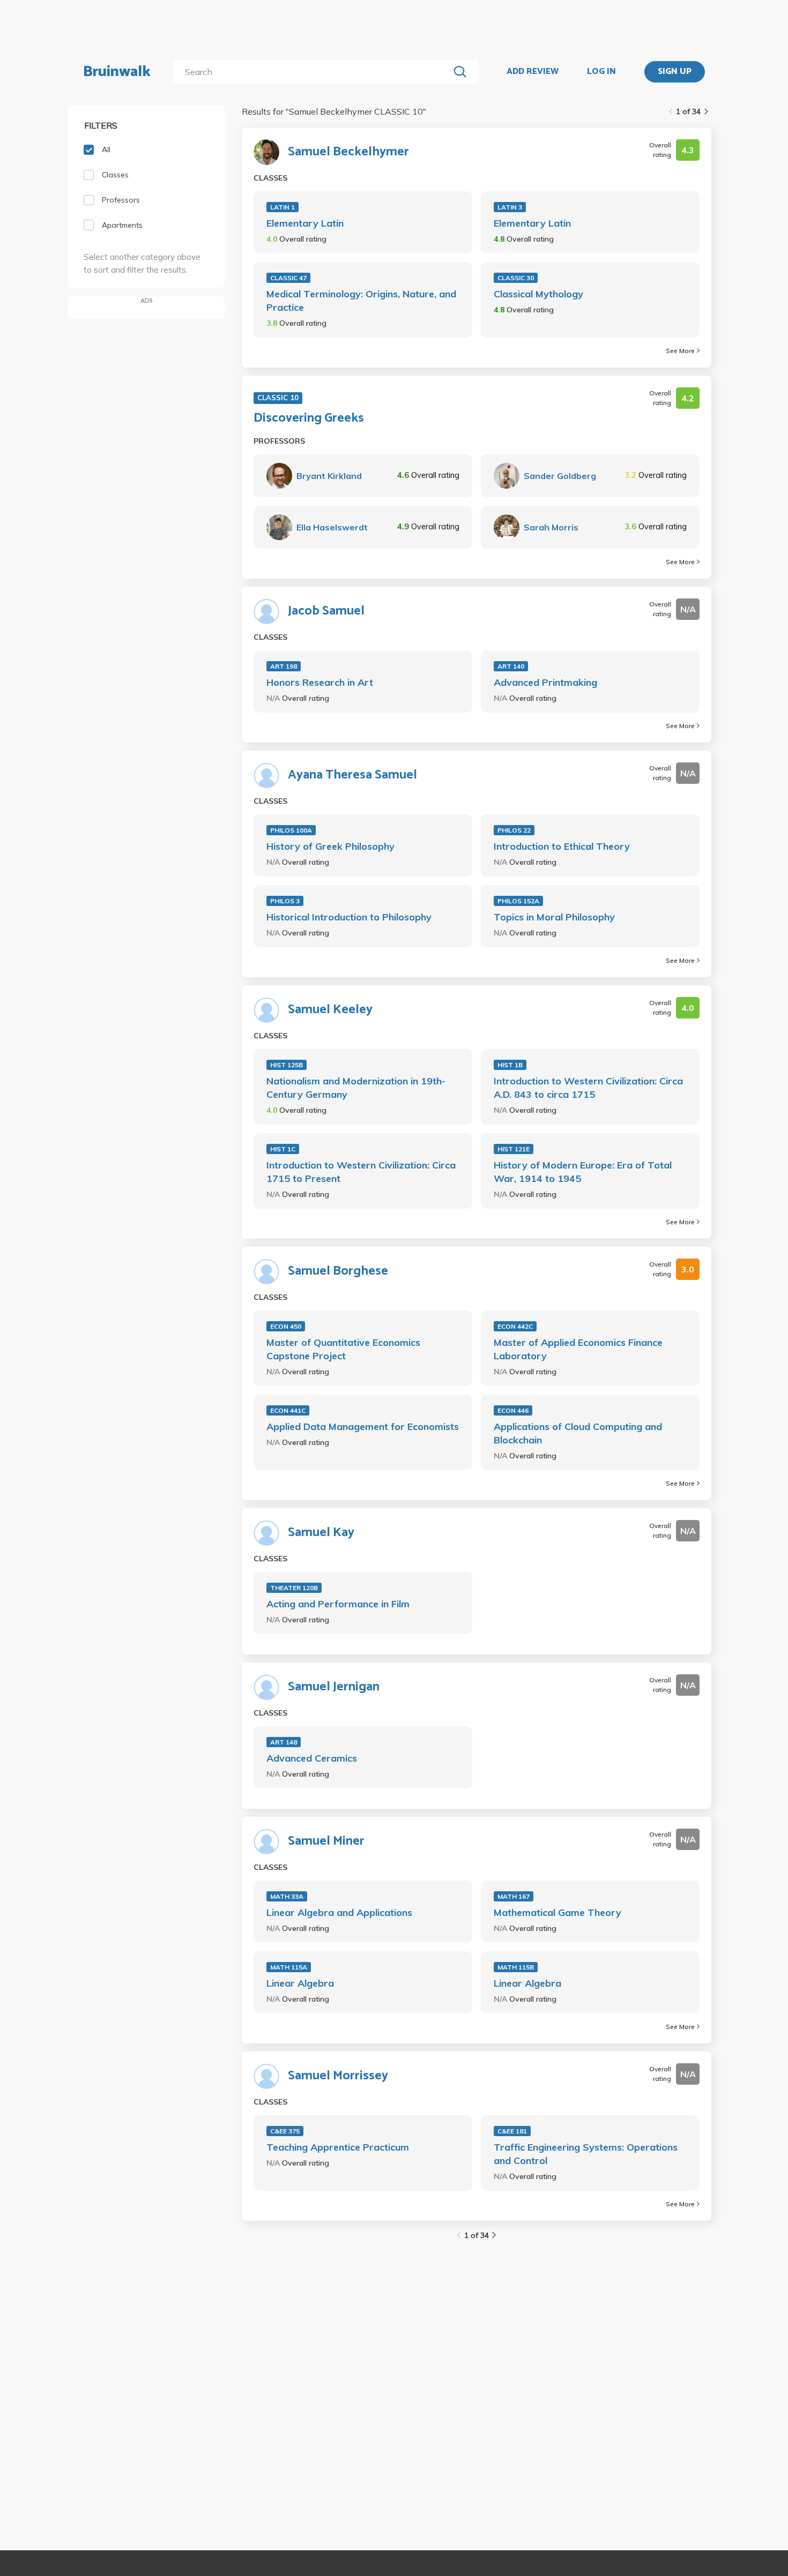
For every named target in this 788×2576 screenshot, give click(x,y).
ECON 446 (513, 1410)
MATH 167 (514, 1896)
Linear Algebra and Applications (339, 1912)
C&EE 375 (285, 2131)
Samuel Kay (321, 1533)
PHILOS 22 (514, 830)
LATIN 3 (510, 207)
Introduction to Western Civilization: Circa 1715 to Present (361, 1172)
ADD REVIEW (533, 72)
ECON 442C (515, 1326)
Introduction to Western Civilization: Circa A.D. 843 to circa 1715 (588, 1088)
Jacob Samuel (326, 611)
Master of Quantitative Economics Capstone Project (343, 1349)
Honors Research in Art (320, 682)
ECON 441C (288, 1410)
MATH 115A (289, 1967)
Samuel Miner (326, 1841)
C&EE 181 (512, 2131)
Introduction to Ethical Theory (562, 846)
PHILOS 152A (518, 901)
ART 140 (511, 666)
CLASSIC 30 (516, 278)
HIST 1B (510, 1065)
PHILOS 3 (285, 901)
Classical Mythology (538, 294)
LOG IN (601, 72)
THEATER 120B (294, 1588)
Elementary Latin (305, 223)
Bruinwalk (117, 72)
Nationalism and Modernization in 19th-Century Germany (356, 1088)
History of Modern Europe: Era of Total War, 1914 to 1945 (583, 1172)
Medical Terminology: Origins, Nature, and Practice (361, 301)
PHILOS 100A (291, 830)
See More (680, 351)
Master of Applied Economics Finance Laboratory (578, 1349)
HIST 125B (287, 1065)
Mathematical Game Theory (557, 1912)
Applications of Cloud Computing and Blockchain (578, 1433)
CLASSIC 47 (288, 278)
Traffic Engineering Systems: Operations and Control (586, 2154)
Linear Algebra (300, 1983)
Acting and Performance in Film (338, 1604)
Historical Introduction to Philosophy (349, 917)
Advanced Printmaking (545, 682)
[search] (313, 72)
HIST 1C (283, 1149)
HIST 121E (514, 1149)
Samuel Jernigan (334, 1687)
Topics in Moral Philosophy (554, 917)
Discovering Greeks (309, 418)
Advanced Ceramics (312, 1758)
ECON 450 (286, 1326)
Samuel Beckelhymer (348, 152)
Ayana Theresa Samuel (352, 775)
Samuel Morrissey (338, 2076)
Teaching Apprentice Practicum (338, 2147)
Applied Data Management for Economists (363, 1426)
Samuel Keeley (330, 1010)
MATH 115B (516, 1967)
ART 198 (284, 666)
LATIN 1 (283, 207)
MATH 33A (287, 1896)
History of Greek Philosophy (330, 846)
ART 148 (284, 1742)
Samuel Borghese (338, 1271)
